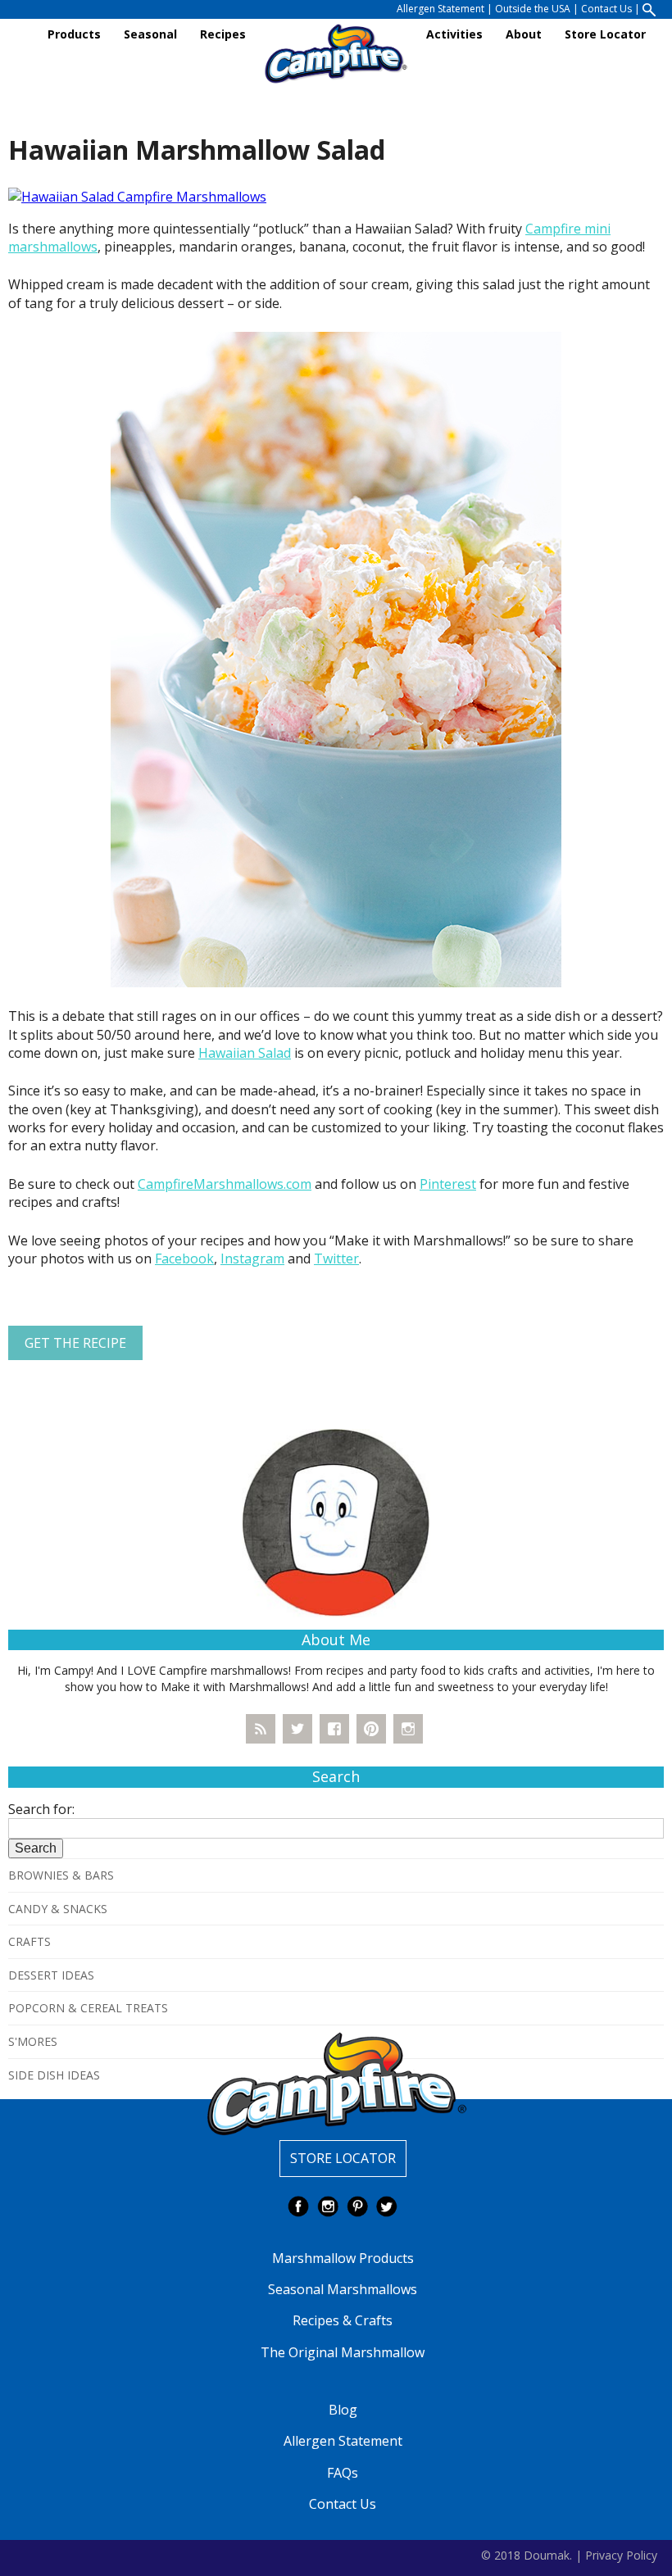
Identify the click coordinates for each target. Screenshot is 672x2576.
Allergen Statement (440, 9)
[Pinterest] (371, 1729)
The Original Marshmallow (343, 2352)
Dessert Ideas (51, 1975)
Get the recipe (75, 1343)
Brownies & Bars (61, 1875)
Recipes (223, 34)
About (524, 34)
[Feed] (261, 1729)
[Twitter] (297, 1729)
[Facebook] (334, 1729)
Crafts (30, 1941)
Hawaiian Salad (245, 1053)
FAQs (343, 2473)
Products (74, 34)
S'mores (33, 2041)
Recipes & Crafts (343, 2320)
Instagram (252, 1259)
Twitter (336, 1259)
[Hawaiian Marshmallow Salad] (137, 196)
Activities (454, 34)
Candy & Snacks (58, 1909)
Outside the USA (533, 9)
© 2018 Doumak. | (531, 2554)
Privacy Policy (621, 2554)
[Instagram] (408, 1729)
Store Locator (605, 34)
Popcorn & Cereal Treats (88, 2008)
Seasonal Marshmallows (343, 2289)
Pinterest (448, 1184)
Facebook (184, 1259)
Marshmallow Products (343, 2258)
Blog (343, 2410)
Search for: (41, 1809)
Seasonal (150, 34)
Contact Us (606, 9)
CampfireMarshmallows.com (225, 1184)
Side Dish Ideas (54, 2075)
